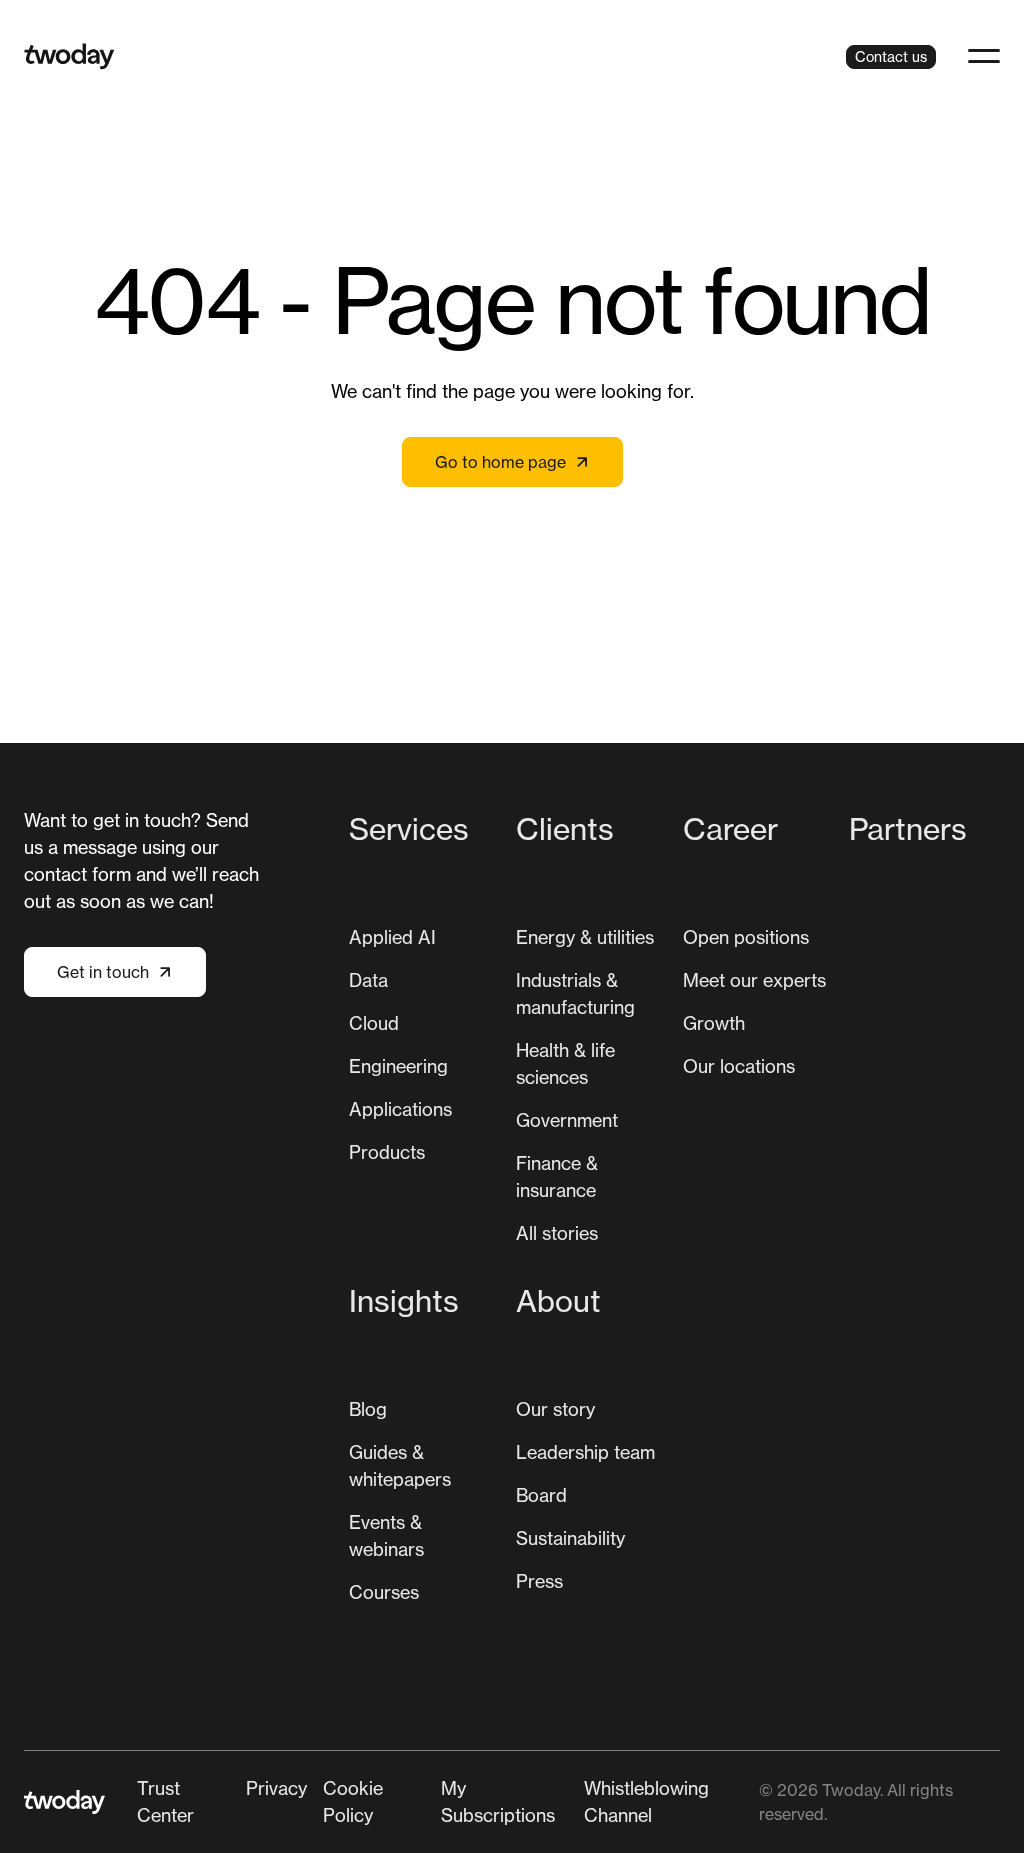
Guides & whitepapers (400, 1465)
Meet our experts (754, 980)
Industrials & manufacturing (575, 993)
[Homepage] (69, 56)
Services (409, 829)
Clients (565, 829)
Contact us (891, 56)
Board (541, 1495)
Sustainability (570, 1538)
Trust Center (165, 1801)
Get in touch (103, 972)
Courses (384, 1592)
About (558, 1301)
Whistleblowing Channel (646, 1801)
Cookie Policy (353, 1801)
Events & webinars (386, 1535)
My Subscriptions (498, 1801)
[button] (984, 56)
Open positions (746, 937)
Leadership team (585, 1452)
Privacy (276, 1788)
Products (387, 1152)
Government (567, 1120)
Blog (368, 1409)
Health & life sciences (565, 1063)
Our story (555, 1409)
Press (539, 1581)
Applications (400, 1109)
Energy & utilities (585, 937)
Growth (714, 1023)
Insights (404, 1301)
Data (368, 980)
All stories (557, 1233)
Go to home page (500, 462)
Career (730, 829)
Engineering (398, 1066)
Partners (908, 829)
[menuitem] (424, 1035)
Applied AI (392, 937)
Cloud (374, 1023)
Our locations (739, 1066)
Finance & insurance (557, 1176)
